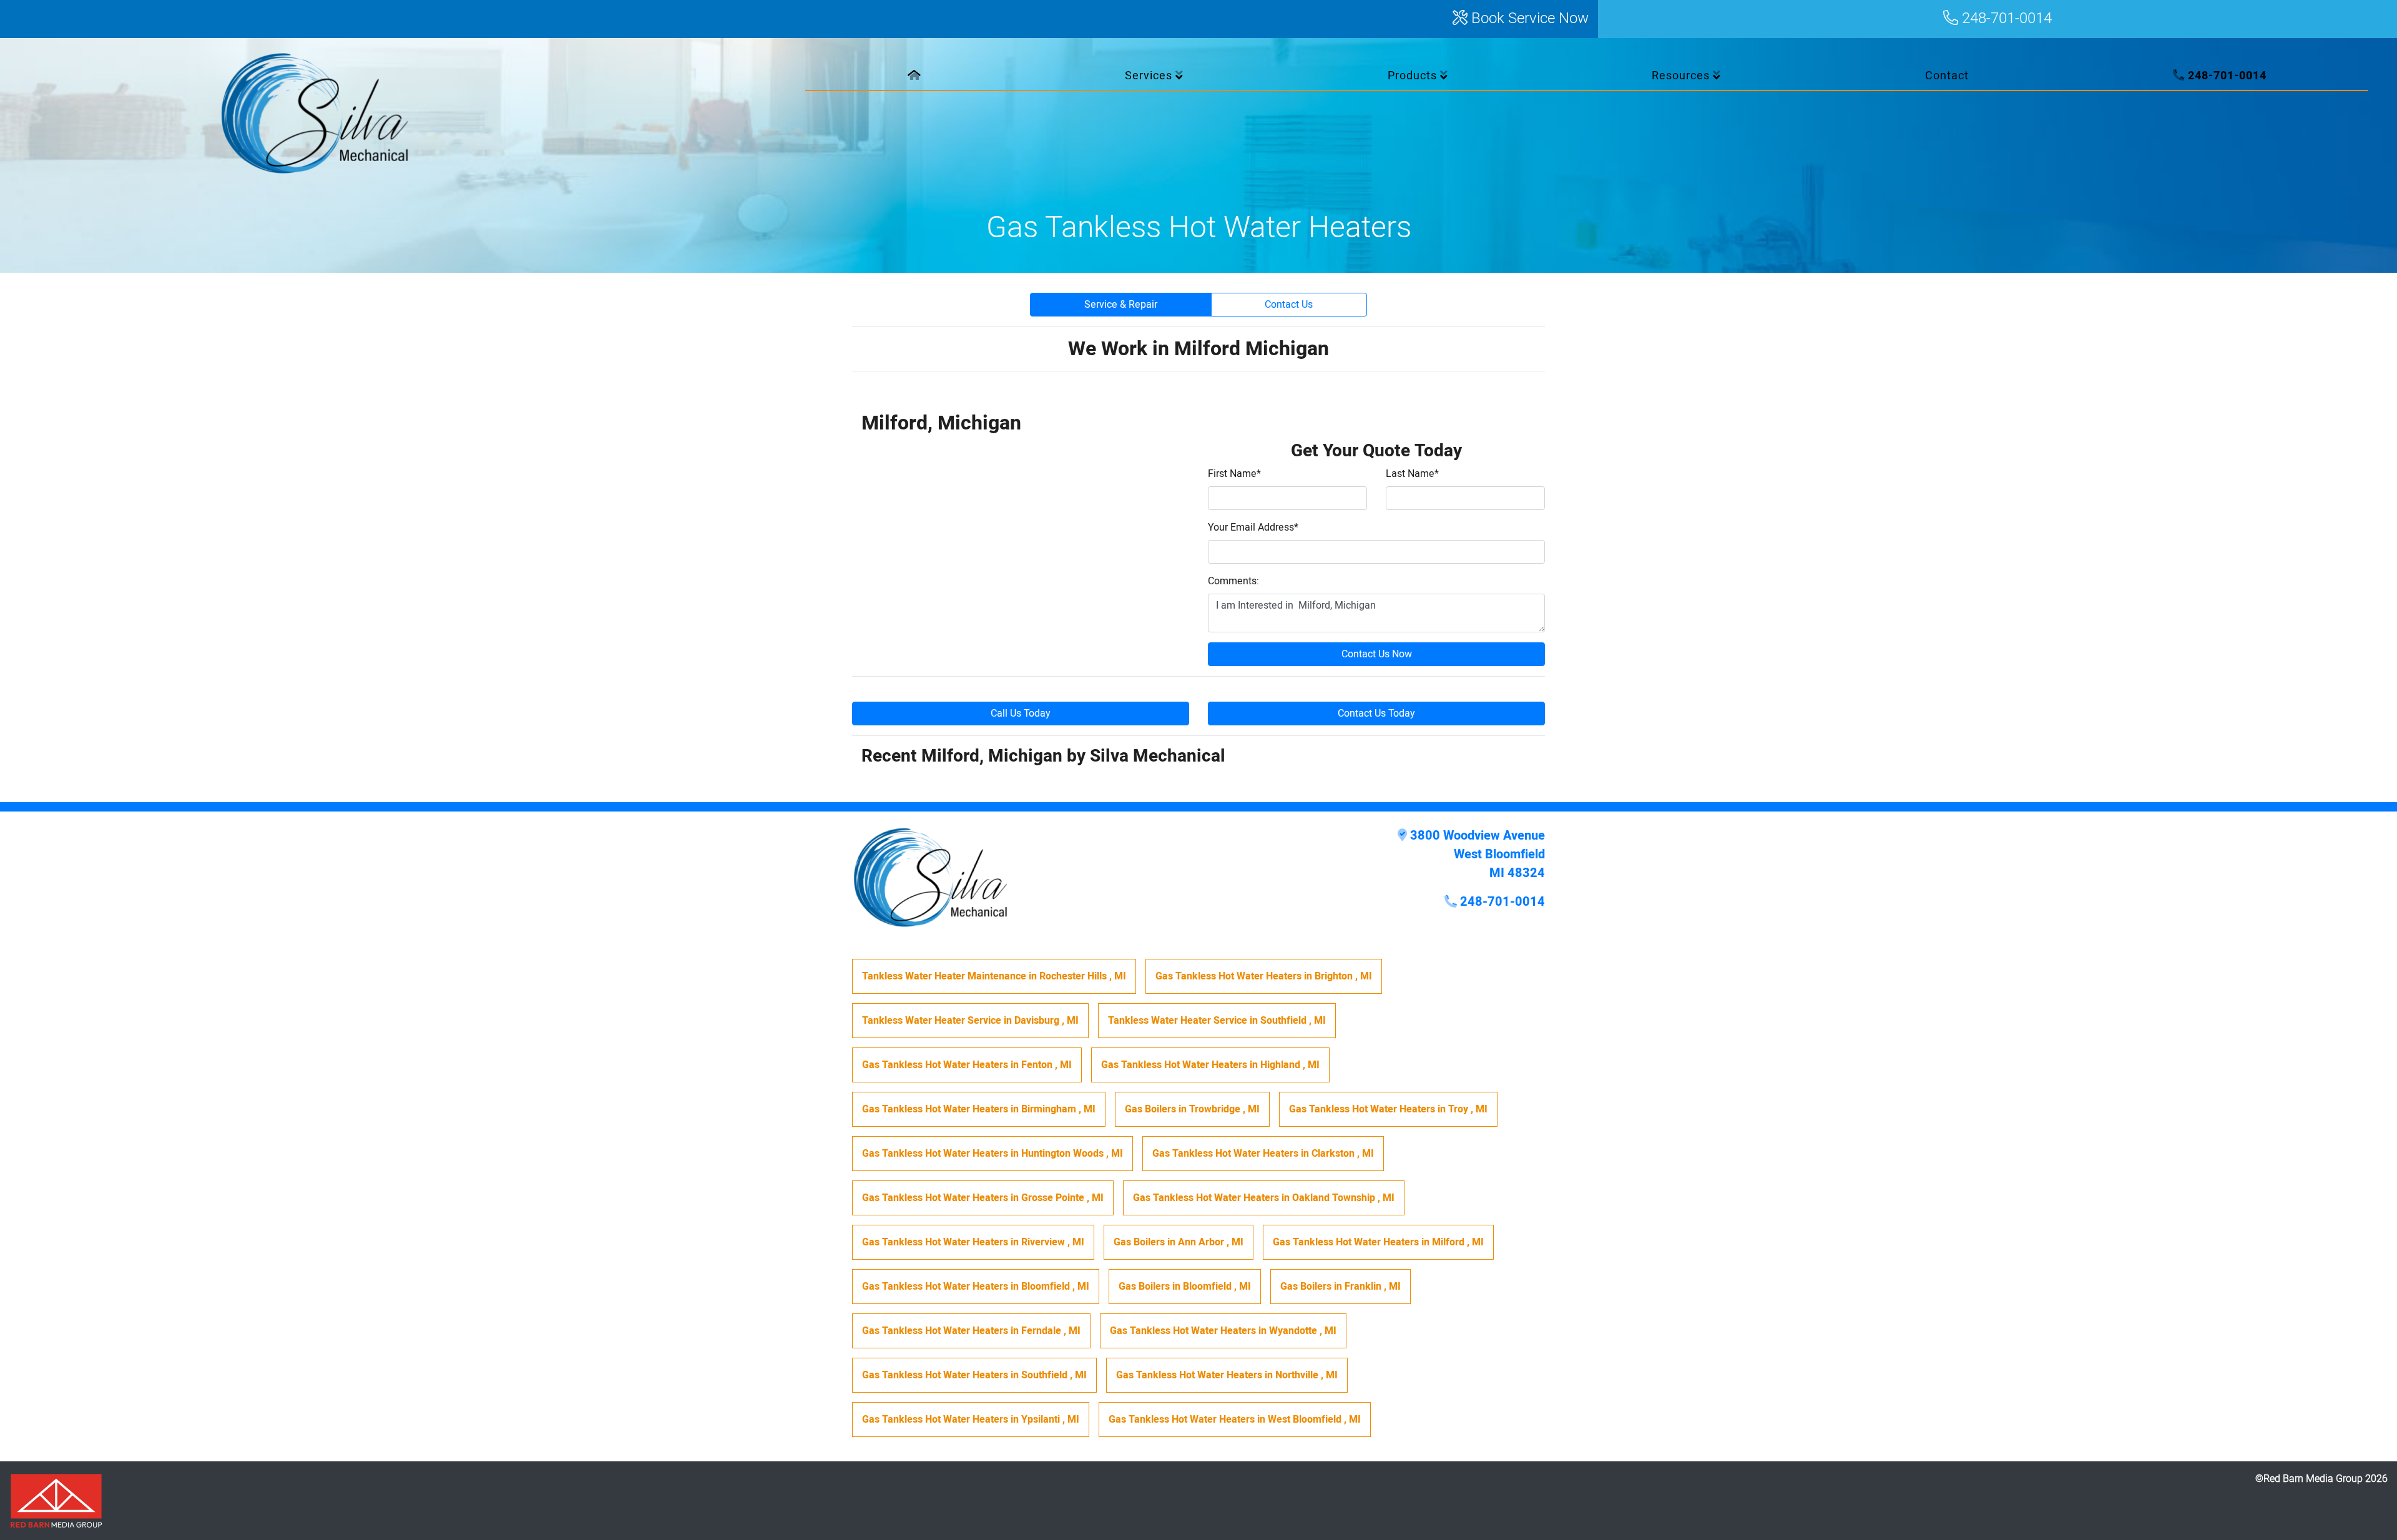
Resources (1682, 76)
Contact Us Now (1377, 654)
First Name (1234, 474)
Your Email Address (1253, 527)
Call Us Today (1021, 714)
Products (1414, 76)
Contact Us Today (1376, 714)
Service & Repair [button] (1121, 305)
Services (1150, 76)
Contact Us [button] (1289, 305)
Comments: (1233, 581)
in (994, 976)
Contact (1947, 76)
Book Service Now (1528, 19)
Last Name (1412, 474)
